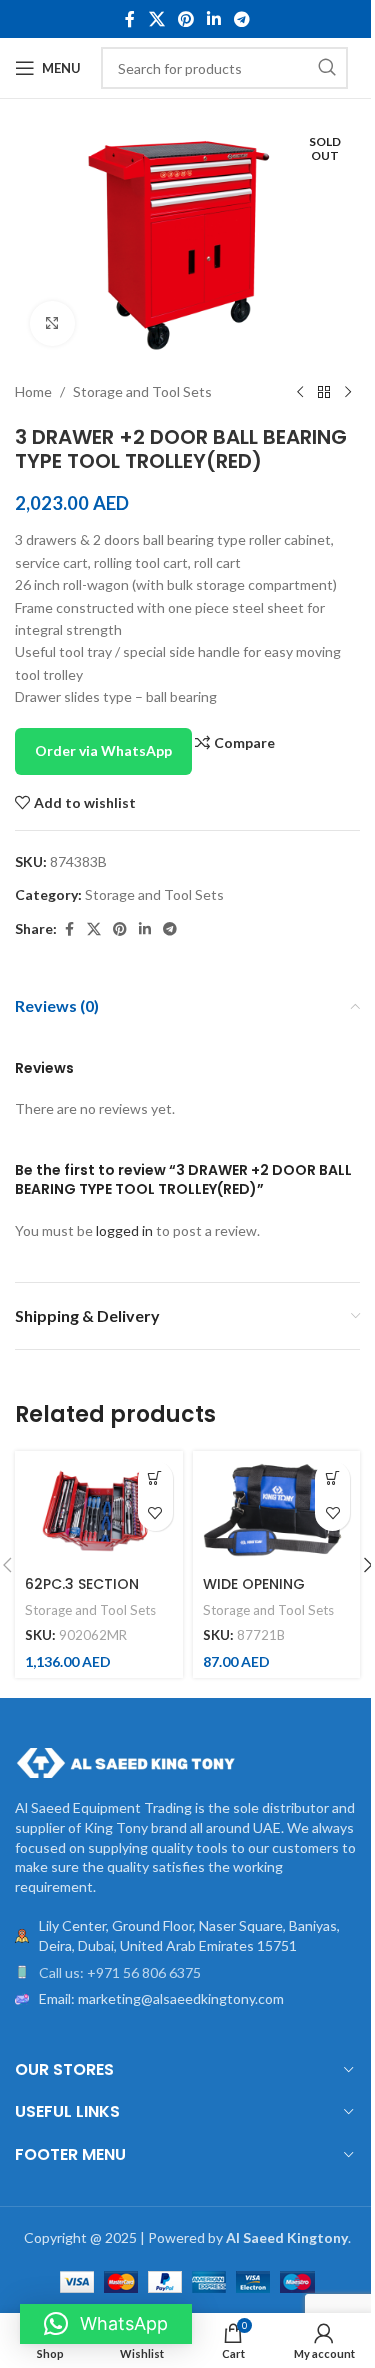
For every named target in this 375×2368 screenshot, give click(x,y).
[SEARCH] (327, 68)
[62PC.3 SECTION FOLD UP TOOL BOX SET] (99, 1509)
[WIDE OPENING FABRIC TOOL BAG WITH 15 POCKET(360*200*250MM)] (277, 1509)
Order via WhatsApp (103, 750)
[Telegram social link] (242, 19)
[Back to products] (324, 393)
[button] (155, 1478)
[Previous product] (300, 393)
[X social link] (156, 19)
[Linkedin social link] (214, 19)
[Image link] (125, 1761)
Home (33, 391)
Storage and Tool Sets (142, 391)
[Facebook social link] (130, 19)
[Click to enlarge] (52, 323)
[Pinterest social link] (185, 19)
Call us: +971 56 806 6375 (120, 1972)
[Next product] (348, 393)
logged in (124, 1230)
